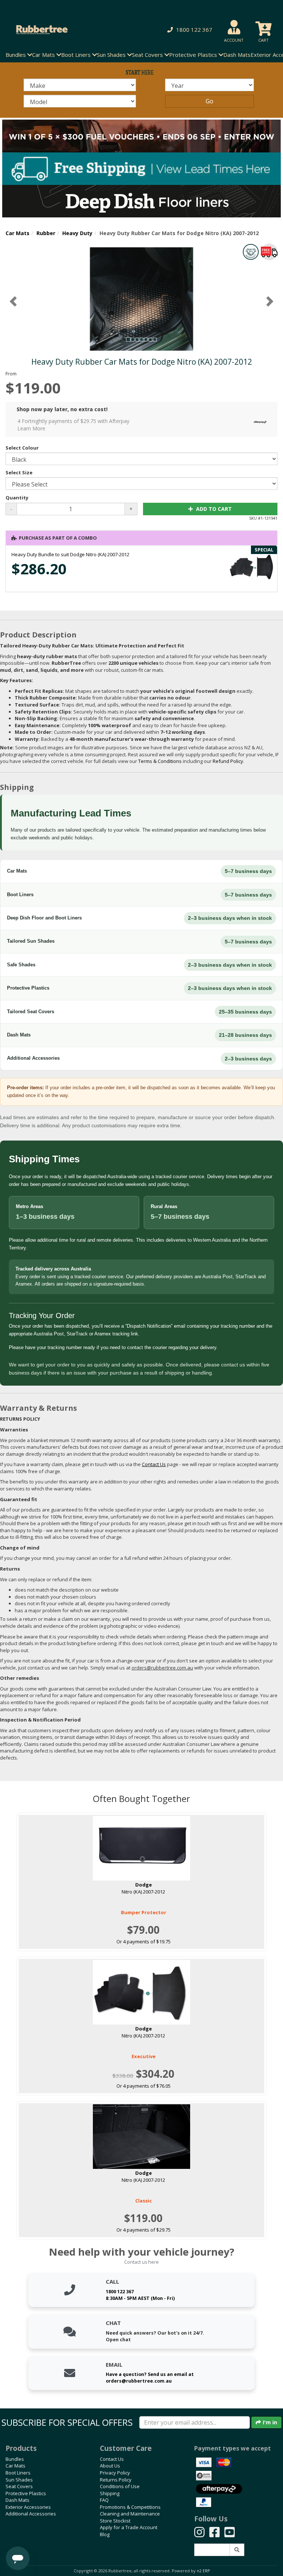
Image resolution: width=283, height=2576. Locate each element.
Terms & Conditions (160, 761)
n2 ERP (203, 2571)
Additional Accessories (31, 2514)
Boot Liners (18, 2473)
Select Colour (22, 448)
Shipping (110, 2493)
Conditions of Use (120, 2486)
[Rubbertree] (65, 30)
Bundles (15, 2459)
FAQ (104, 2500)
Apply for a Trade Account (129, 2527)
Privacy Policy (115, 2473)
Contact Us (112, 2459)
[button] (188, 30)
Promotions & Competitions (130, 2507)
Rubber (46, 233)
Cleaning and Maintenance (130, 2514)
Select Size (19, 472)
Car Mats (18, 233)
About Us (110, 2466)
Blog (105, 2534)
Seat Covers (19, 2486)
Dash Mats (237, 55)
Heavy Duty (77, 233)
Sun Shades (19, 2480)
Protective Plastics (26, 2493)
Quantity (17, 498)
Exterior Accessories (28, 2507)
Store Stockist (115, 2521)
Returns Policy (116, 2480)
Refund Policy (228, 761)
